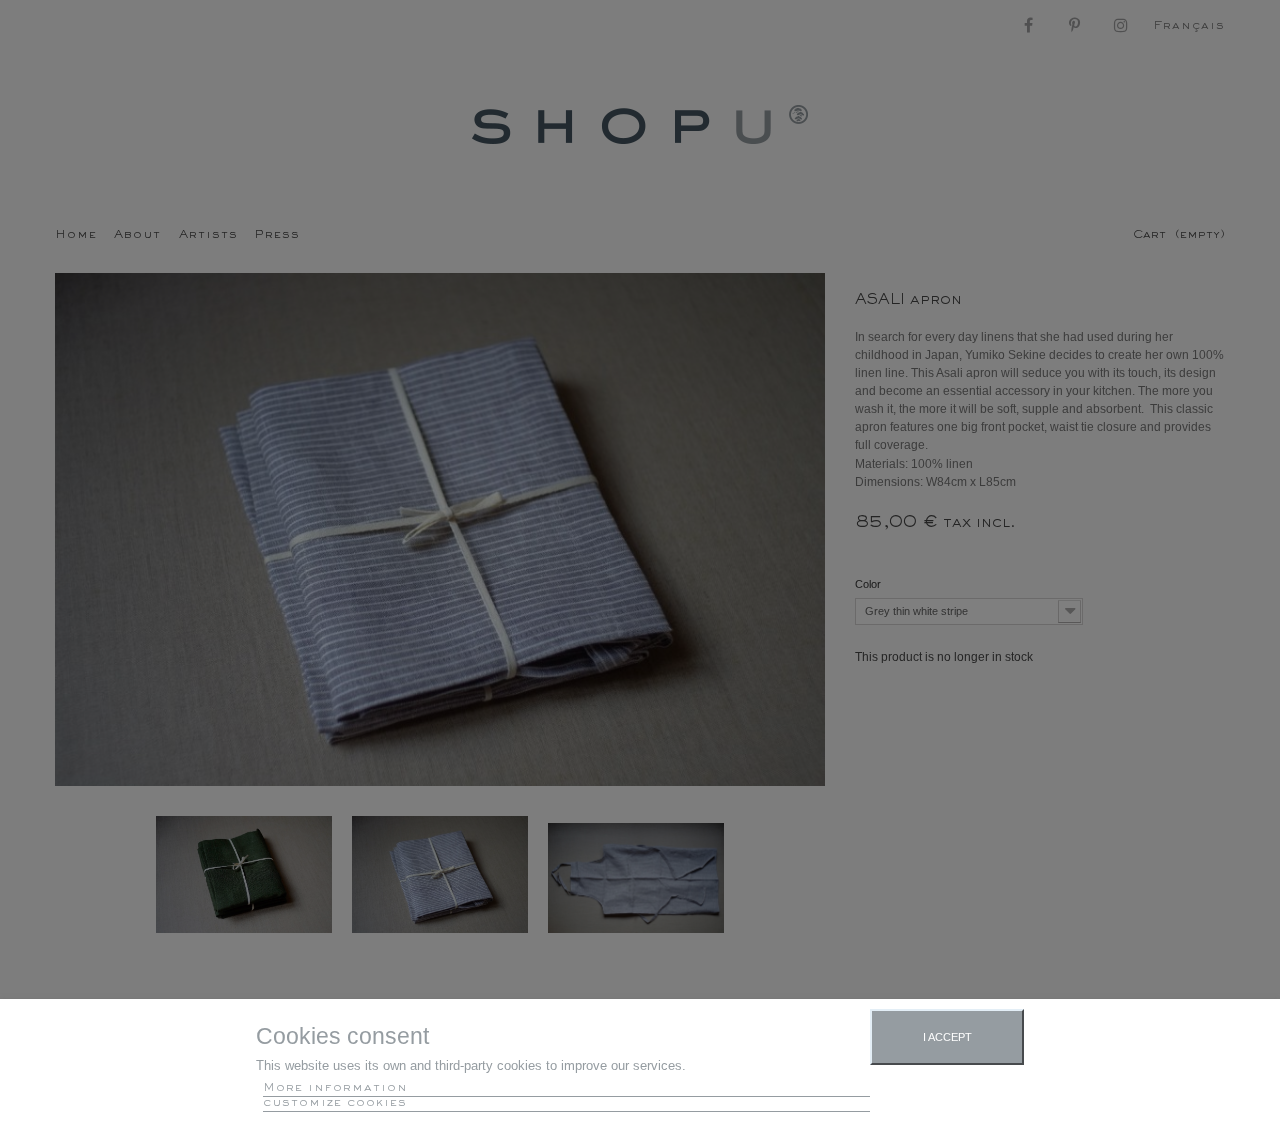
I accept (947, 1037)
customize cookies (335, 1103)
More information (335, 1088)
